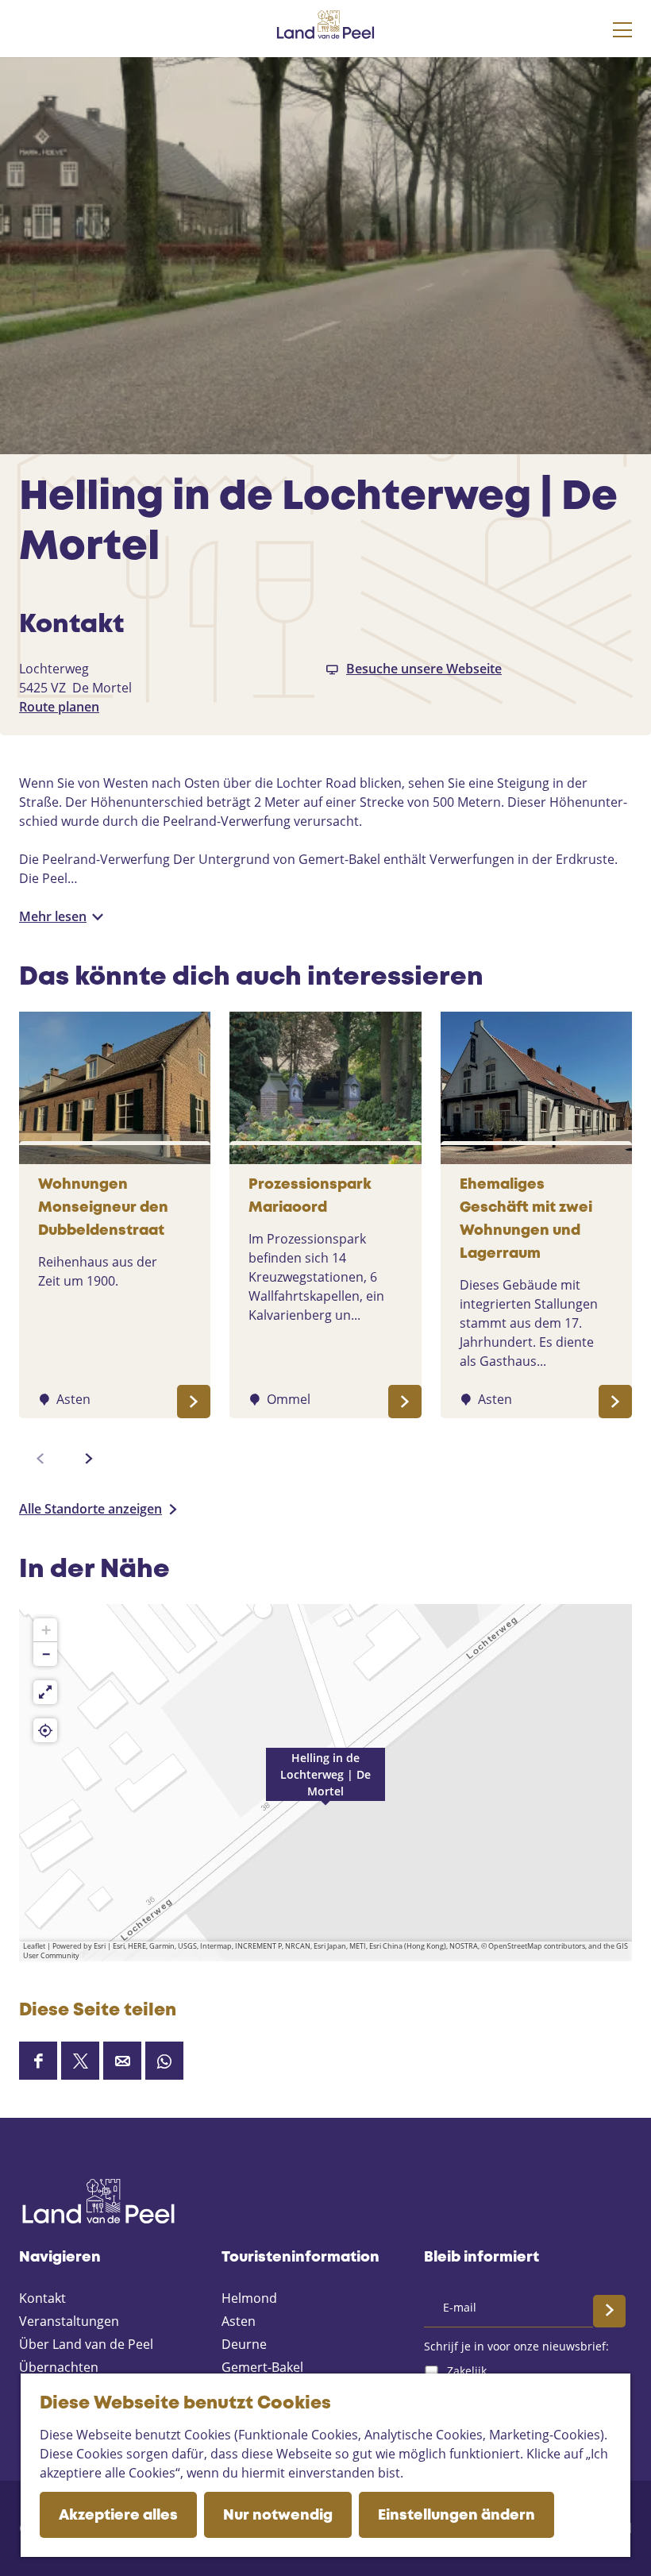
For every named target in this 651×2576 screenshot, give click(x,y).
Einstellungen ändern (456, 2516)
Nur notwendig (278, 2516)
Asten (239, 2321)
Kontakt (42, 2298)
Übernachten (59, 2367)
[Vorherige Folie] (40, 1459)
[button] (325, 1783)
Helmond (249, 2298)
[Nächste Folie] (89, 1459)
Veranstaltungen (69, 2321)
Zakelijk (467, 2371)
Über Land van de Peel (86, 2344)
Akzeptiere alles (118, 2516)
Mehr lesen (53, 916)
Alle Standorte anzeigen (91, 1509)
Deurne (244, 2344)
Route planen (59, 707)
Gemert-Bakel (262, 2367)
